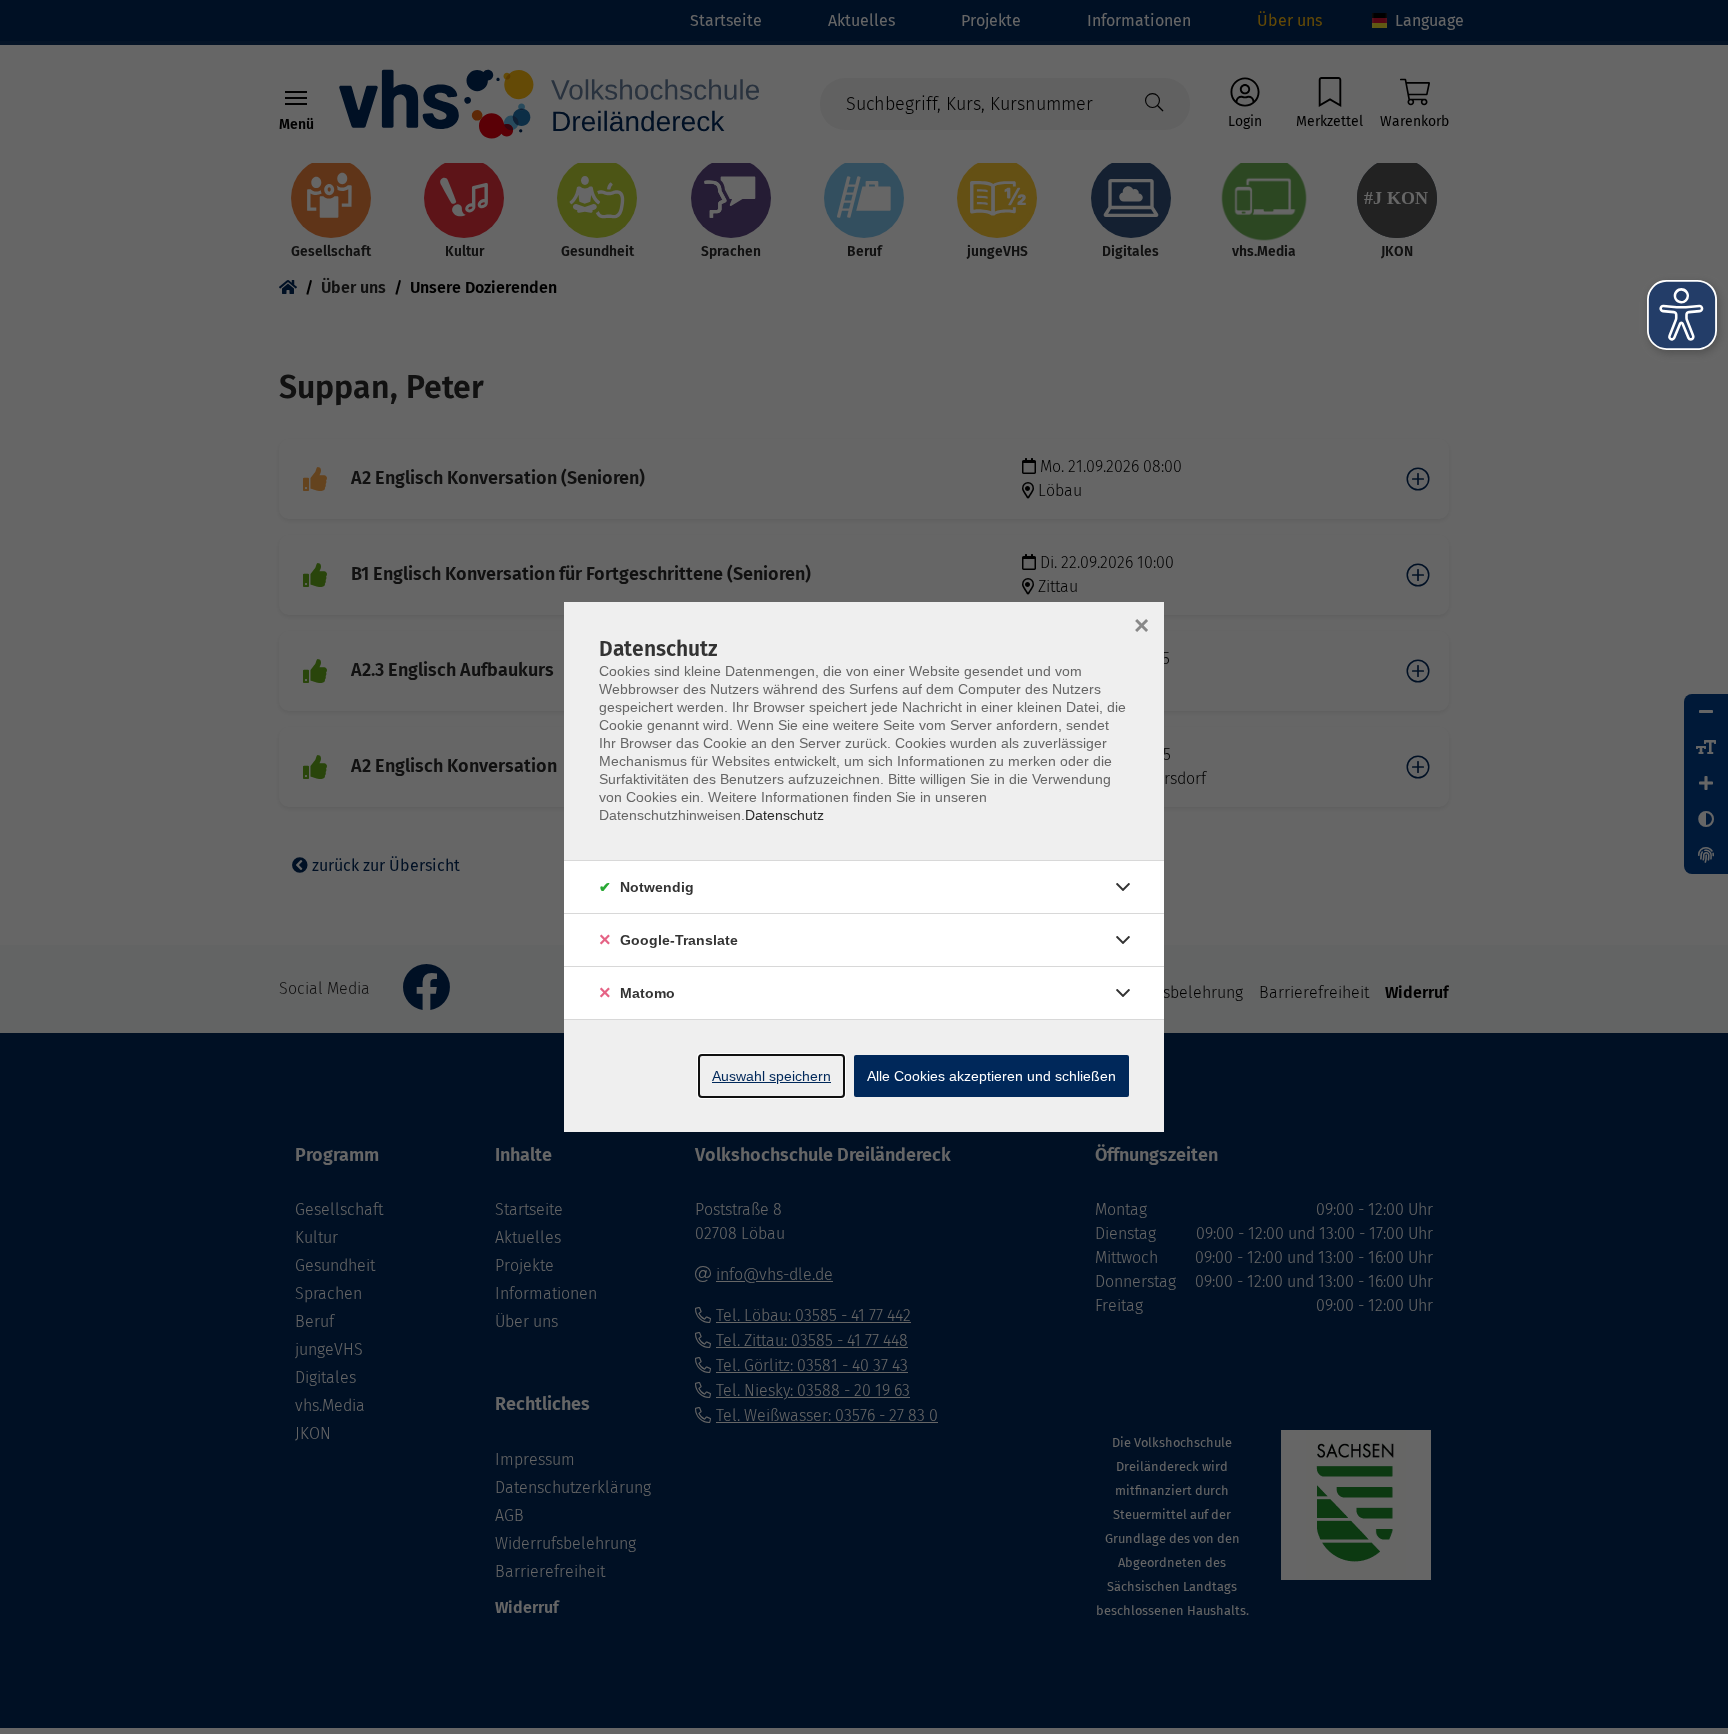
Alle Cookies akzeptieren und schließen (991, 1076)
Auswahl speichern (771, 1076)
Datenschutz (784, 815)
